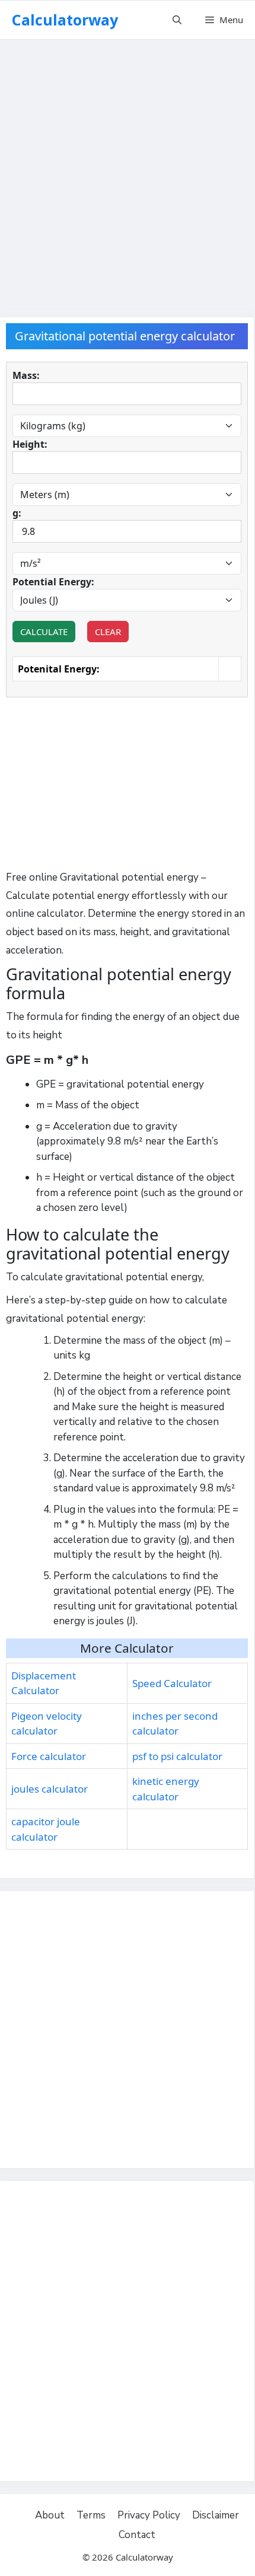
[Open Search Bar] (177, 20)
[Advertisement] (128, 172)
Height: (30, 444)
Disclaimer (216, 2515)
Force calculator (49, 1756)
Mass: (26, 375)
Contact (137, 2535)
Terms (91, 2515)
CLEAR (108, 632)
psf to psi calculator (177, 1756)
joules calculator (50, 1789)
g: (17, 513)
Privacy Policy (149, 2515)
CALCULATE (44, 632)
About (50, 2515)
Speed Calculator (172, 1683)
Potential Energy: (53, 582)
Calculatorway (65, 20)
